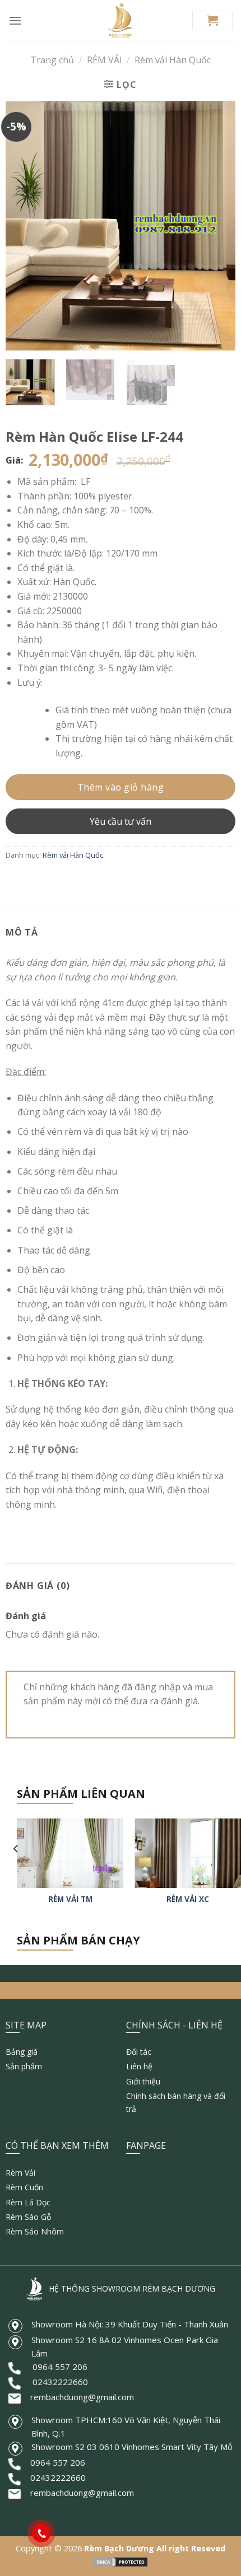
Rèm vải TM (70, 1899)
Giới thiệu (143, 2081)
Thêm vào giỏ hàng (121, 787)
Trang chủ (52, 60)
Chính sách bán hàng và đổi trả (176, 2102)
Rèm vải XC (188, 1899)
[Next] (217, 225)
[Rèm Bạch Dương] (121, 20)
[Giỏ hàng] (212, 20)
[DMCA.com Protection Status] (121, 2561)
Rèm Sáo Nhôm (35, 2231)
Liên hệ (139, 2066)
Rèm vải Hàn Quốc (173, 60)
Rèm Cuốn (24, 2187)
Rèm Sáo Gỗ (28, 2217)
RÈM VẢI (105, 60)
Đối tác (139, 2052)
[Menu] (15, 20)
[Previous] (24, 225)
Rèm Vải (20, 2173)
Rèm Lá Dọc (28, 2202)
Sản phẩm (24, 2066)
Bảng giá (22, 2052)
